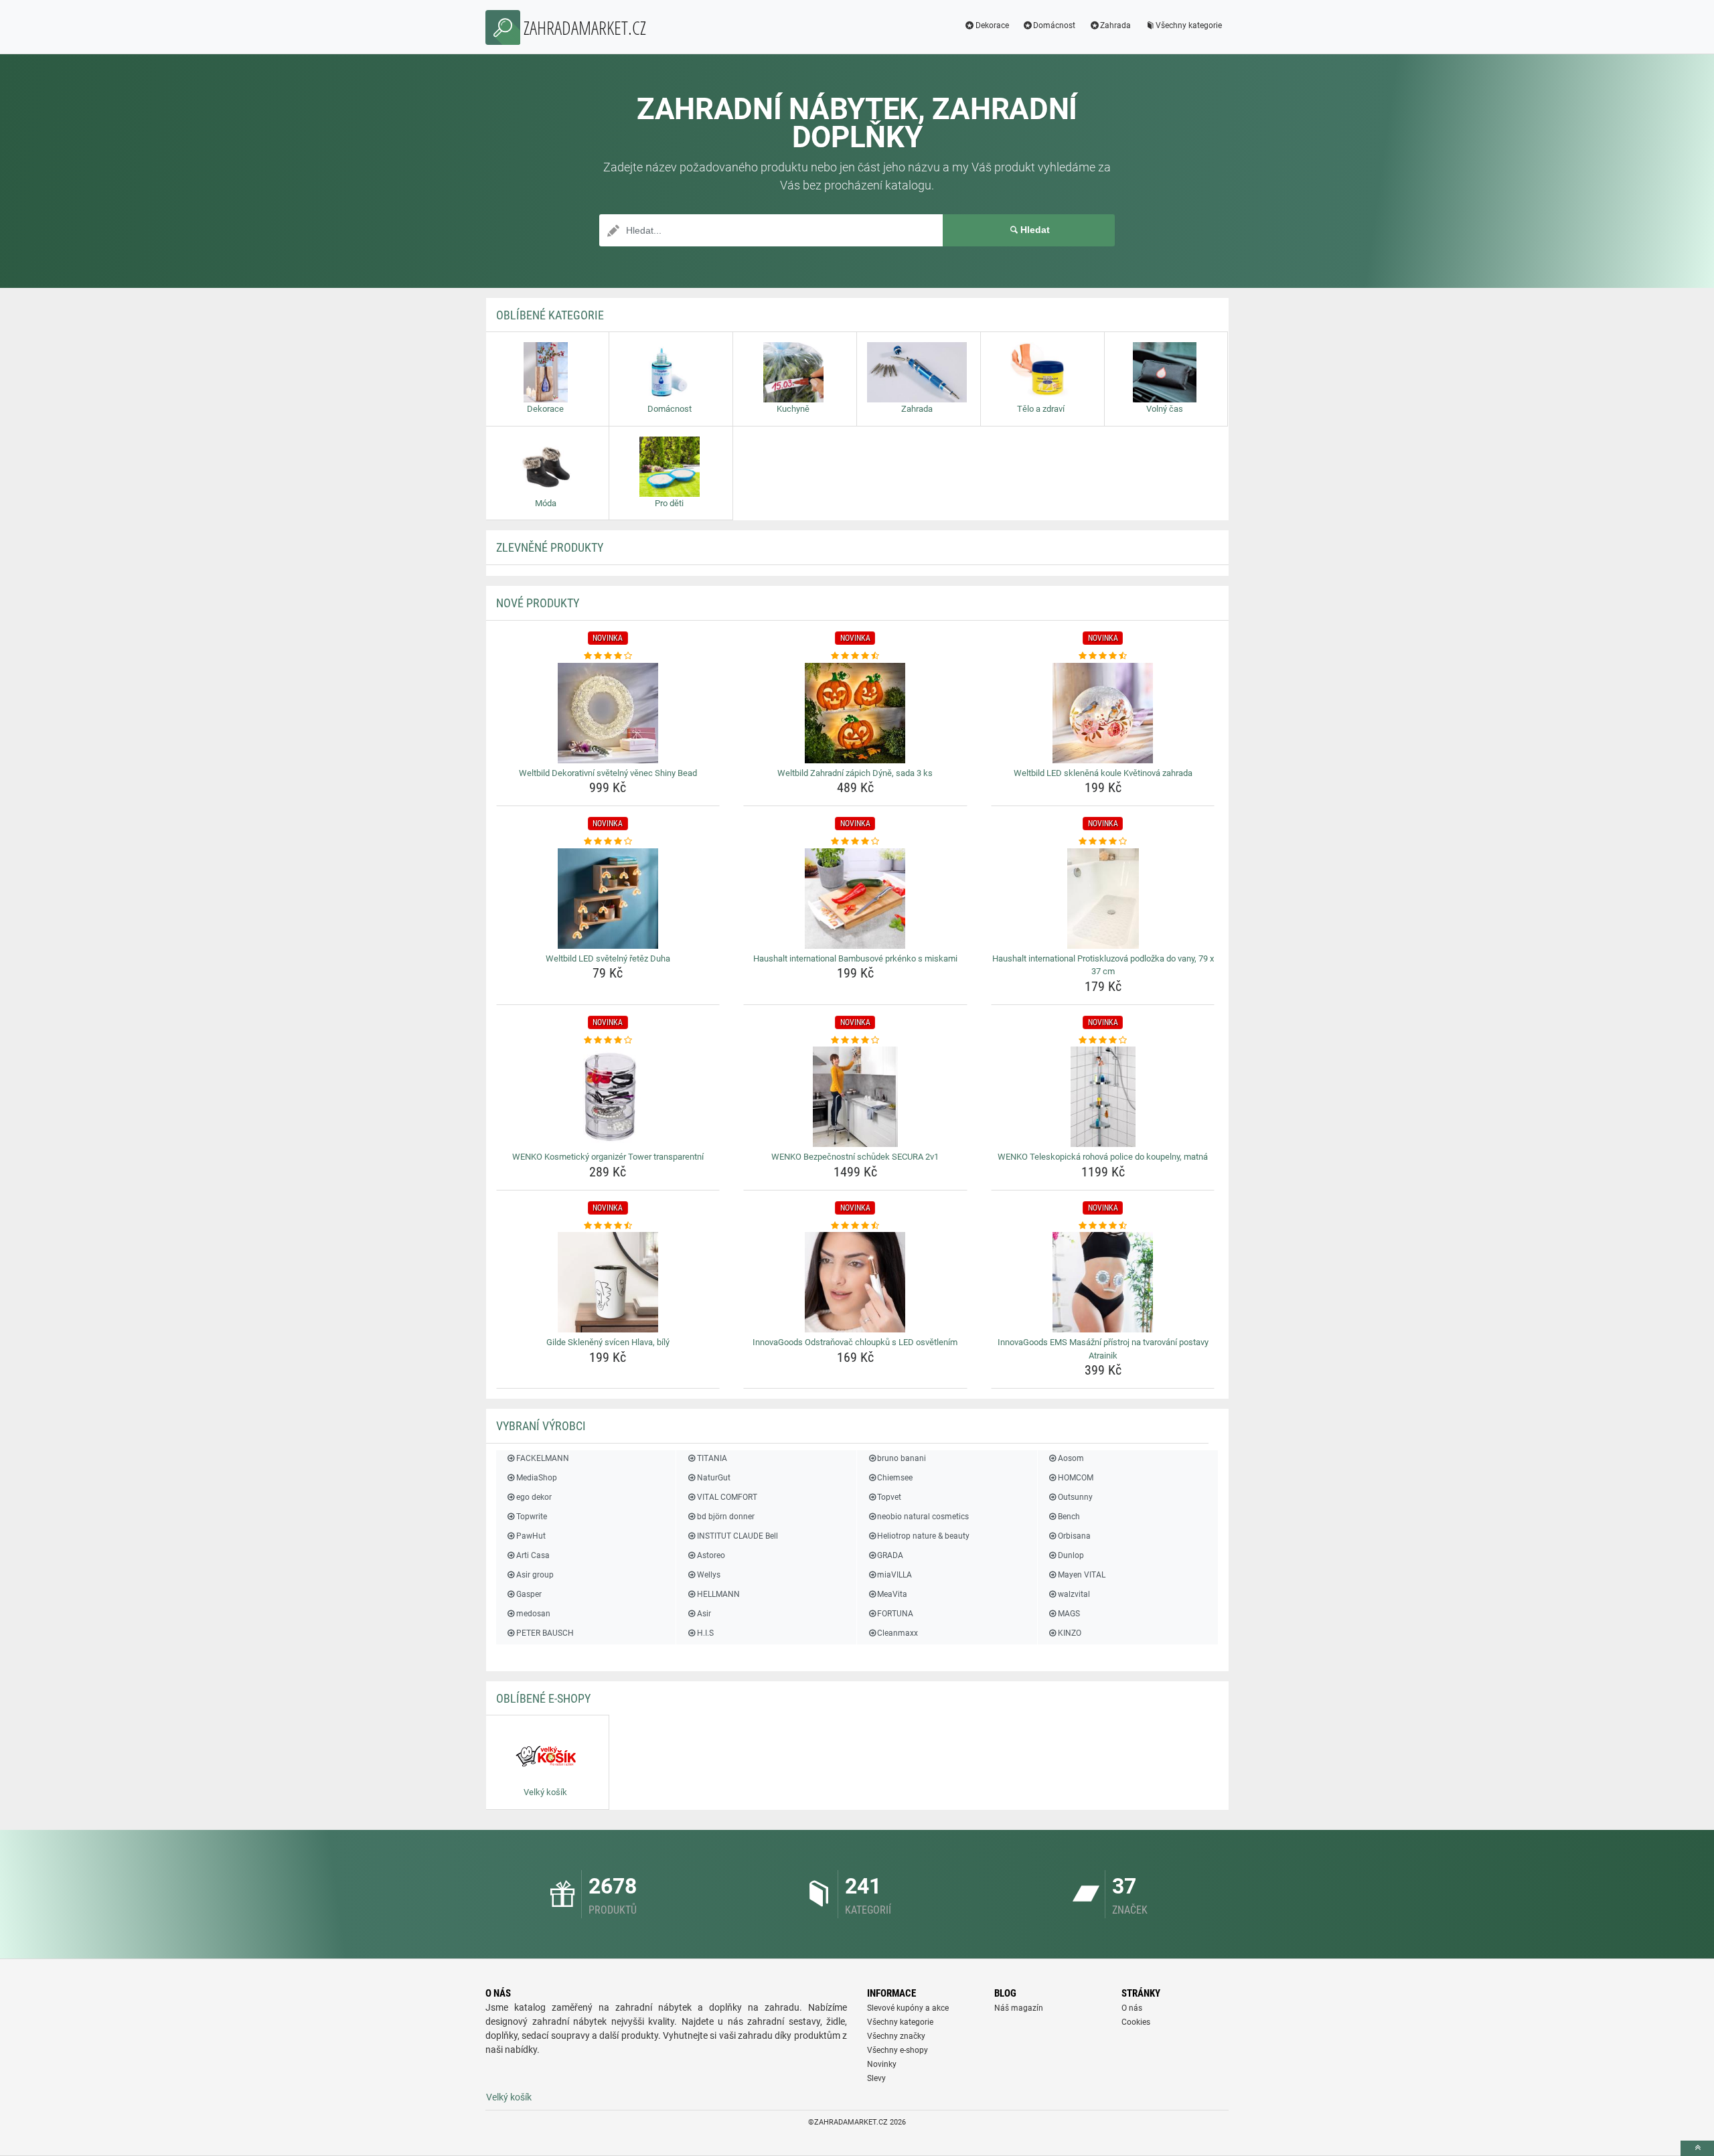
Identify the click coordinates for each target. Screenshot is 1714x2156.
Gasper (529, 1594)
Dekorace (992, 25)
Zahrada (1115, 25)
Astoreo (711, 1555)
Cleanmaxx (898, 1633)
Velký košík (509, 2097)
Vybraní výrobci (541, 1426)
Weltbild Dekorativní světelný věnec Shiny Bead (608, 773)
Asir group (535, 1575)
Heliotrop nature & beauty (923, 1536)
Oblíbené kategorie (550, 315)
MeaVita (892, 1594)
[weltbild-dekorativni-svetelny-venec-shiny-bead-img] (608, 713)
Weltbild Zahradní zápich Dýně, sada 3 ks (855, 773)
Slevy (876, 2078)
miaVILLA (894, 1575)
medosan (533, 1614)
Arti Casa (533, 1555)
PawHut (531, 1536)
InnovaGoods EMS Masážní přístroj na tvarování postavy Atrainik (1103, 1349)
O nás (1132, 2008)
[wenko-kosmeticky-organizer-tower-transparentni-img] (608, 1097)
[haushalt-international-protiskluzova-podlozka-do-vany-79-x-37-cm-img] (1103, 899)
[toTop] (1697, 2148)
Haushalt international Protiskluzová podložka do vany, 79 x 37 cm (1103, 965)
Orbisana (1074, 1536)
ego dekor (534, 1497)
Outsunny (1075, 1497)
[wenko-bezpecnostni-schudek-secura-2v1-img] (855, 1097)
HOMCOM (1076, 1478)
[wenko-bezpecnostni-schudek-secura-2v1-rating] (855, 1041)
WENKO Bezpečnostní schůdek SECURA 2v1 (855, 1157)
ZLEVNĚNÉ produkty (550, 547)
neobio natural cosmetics (923, 1517)
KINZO (1070, 1633)
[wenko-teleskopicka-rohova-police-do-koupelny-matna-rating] (1103, 1041)
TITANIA (712, 1458)
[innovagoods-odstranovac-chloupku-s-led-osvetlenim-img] (855, 1282)
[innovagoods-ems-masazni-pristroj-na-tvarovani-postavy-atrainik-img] (1103, 1282)
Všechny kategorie (1189, 25)
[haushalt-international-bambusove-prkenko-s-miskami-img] (855, 899)
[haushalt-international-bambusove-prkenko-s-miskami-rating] (855, 842)
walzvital (1074, 1594)
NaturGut (713, 1478)
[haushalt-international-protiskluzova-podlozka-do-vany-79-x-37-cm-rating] (1103, 842)
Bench (1069, 1517)
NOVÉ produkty (538, 603)
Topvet (889, 1497)
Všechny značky (896, 2036)
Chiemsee (895, 1478)
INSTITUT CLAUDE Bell (737, 1536)
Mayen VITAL (1082, 1575)
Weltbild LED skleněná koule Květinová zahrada (1103, 773)
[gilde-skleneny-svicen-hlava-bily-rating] (608, 1226)
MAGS (1069, 1614)
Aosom (1071, 1458)
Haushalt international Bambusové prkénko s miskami (855, 958)
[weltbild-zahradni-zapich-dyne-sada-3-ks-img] (855, 713)
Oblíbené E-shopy (543, 1698)
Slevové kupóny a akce (908, 2008)
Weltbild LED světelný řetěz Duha (608, 958)
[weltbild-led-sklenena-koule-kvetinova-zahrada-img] (1103, 713)
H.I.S (705, 1633)
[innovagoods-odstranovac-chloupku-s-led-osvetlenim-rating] (855, 1226)
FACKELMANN (543, 1458)
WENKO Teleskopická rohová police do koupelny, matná (1103, 1157)
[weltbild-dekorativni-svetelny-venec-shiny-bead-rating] (608, 656)
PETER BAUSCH (545, 1633)
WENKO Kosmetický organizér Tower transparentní (608, 1157)
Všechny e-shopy (898, 2050)
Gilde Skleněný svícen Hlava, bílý (608, 1342)
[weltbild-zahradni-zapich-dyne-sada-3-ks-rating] (855, 656)
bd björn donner (725, 1517)
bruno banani (902, 1458)
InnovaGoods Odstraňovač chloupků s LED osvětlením (855, 1342)
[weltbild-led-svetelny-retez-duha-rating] (608, 842)
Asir (704, 1614)
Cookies (1136, 2022)
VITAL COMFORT (727, 1497)
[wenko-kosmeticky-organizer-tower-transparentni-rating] (608, 1041)
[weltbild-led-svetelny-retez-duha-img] (608, 899)
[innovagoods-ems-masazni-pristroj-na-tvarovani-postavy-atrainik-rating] (1103, 1226)
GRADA (890, 1555)
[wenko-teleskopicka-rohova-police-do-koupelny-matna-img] (1103, 1097)
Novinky (882, 2064)
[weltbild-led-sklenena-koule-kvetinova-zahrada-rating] (1103, 656)
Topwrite (532, 1517)
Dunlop (1071, 1555)
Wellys (708, 1575)
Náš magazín (1019, 2008)
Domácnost (1054, 25)
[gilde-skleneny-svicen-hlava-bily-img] (608, 1282)
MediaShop (537, 1478)
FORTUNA (895, 1614)
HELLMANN (718, 1594)
